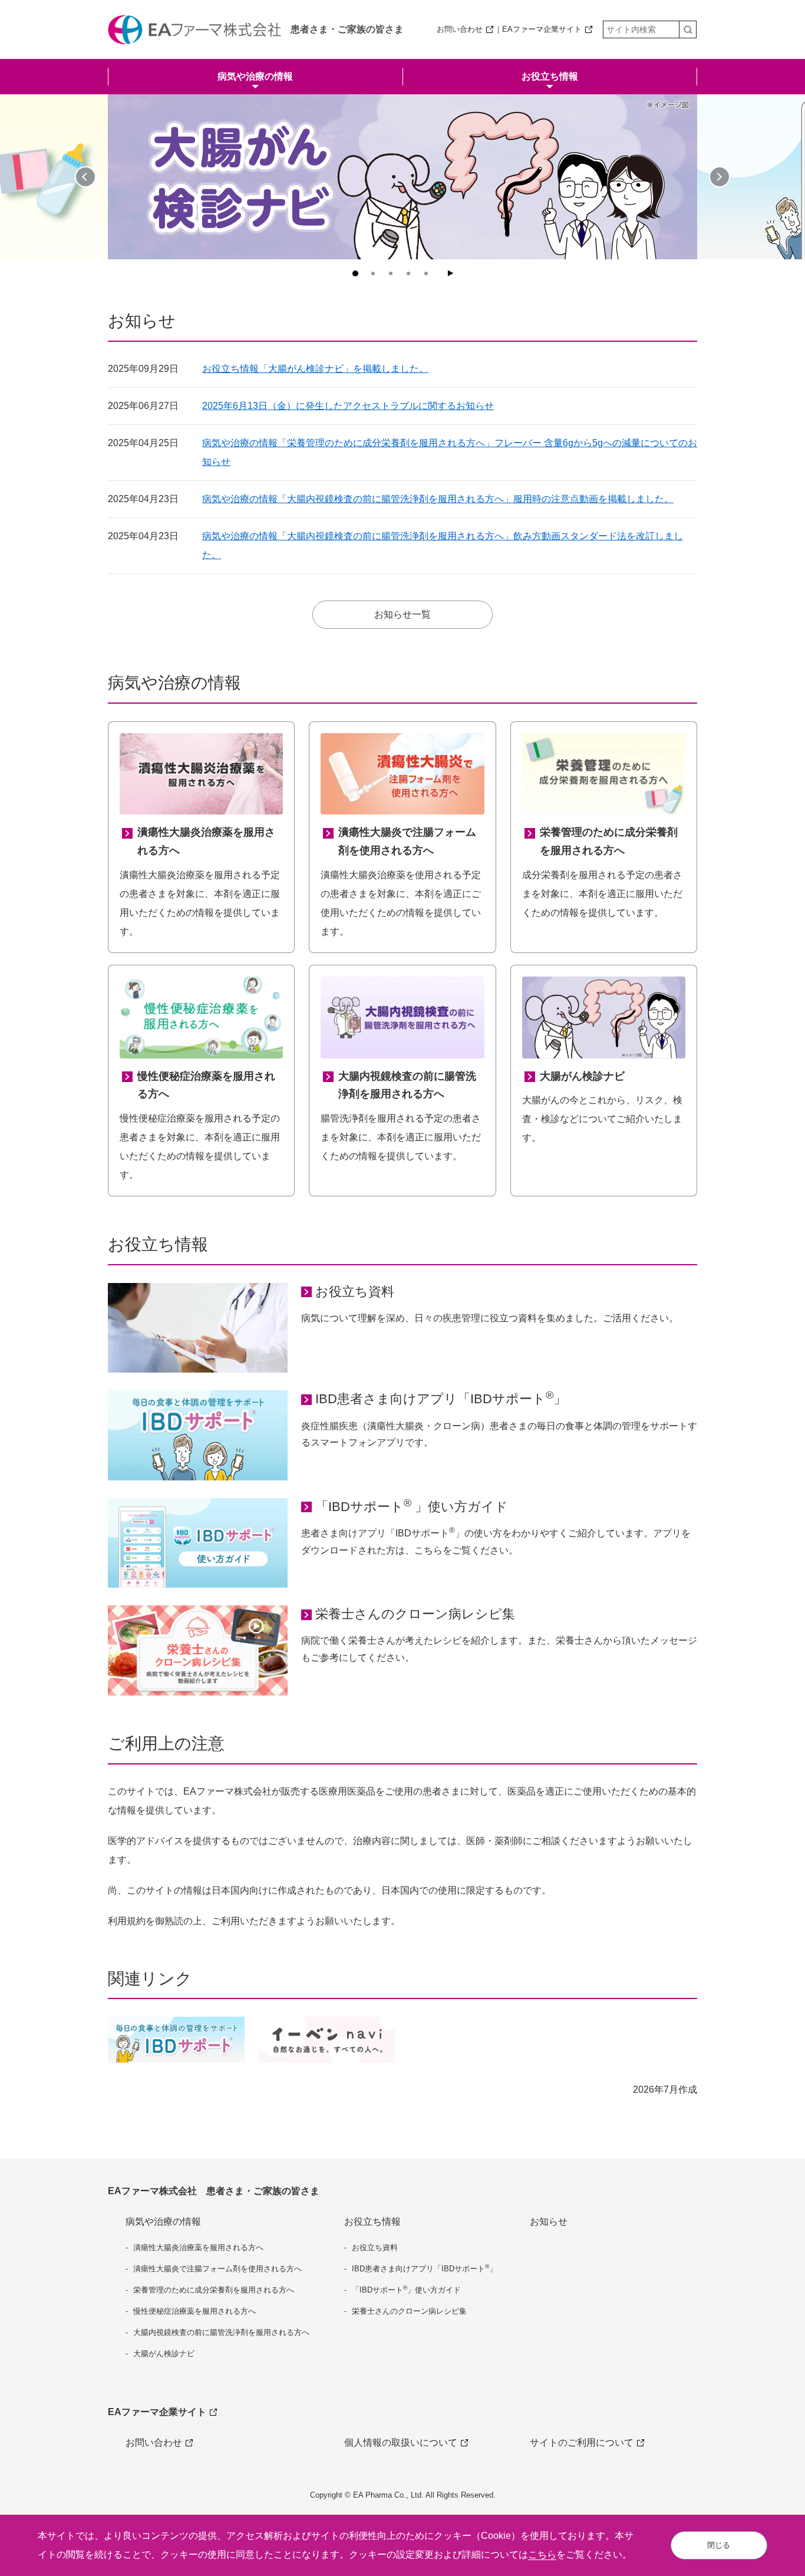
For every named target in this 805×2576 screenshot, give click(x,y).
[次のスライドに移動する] (720, 177)
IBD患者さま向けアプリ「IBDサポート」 (441, 1398)
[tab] (355, 273)
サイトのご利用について (582, 2443)
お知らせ (549, 2222)
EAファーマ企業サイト (542, 29)
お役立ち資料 (355, 1292)
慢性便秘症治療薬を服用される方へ (194, 2311)
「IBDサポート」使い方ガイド (406, 2289)
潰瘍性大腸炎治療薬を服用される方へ (198, 2247)
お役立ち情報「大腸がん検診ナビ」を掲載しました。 (315, 369)
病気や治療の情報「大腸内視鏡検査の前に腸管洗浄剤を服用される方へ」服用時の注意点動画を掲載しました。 (438, 499)
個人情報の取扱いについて (401, 2443)
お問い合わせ (460, 29)
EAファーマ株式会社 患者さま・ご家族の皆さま (214, 2191)
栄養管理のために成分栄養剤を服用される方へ (214, 2290)
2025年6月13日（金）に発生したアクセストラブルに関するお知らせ (348, 406)
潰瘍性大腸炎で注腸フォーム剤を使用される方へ (217, 2269)
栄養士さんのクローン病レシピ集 (415, 1614)
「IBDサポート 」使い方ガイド (412, 1506)
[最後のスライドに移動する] (85, 177)
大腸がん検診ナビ (164, 2354)
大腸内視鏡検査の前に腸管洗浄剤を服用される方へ (221, 2332)
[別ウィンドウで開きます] (327, 2040)
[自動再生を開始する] (450, 273)
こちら (542, 2554)
